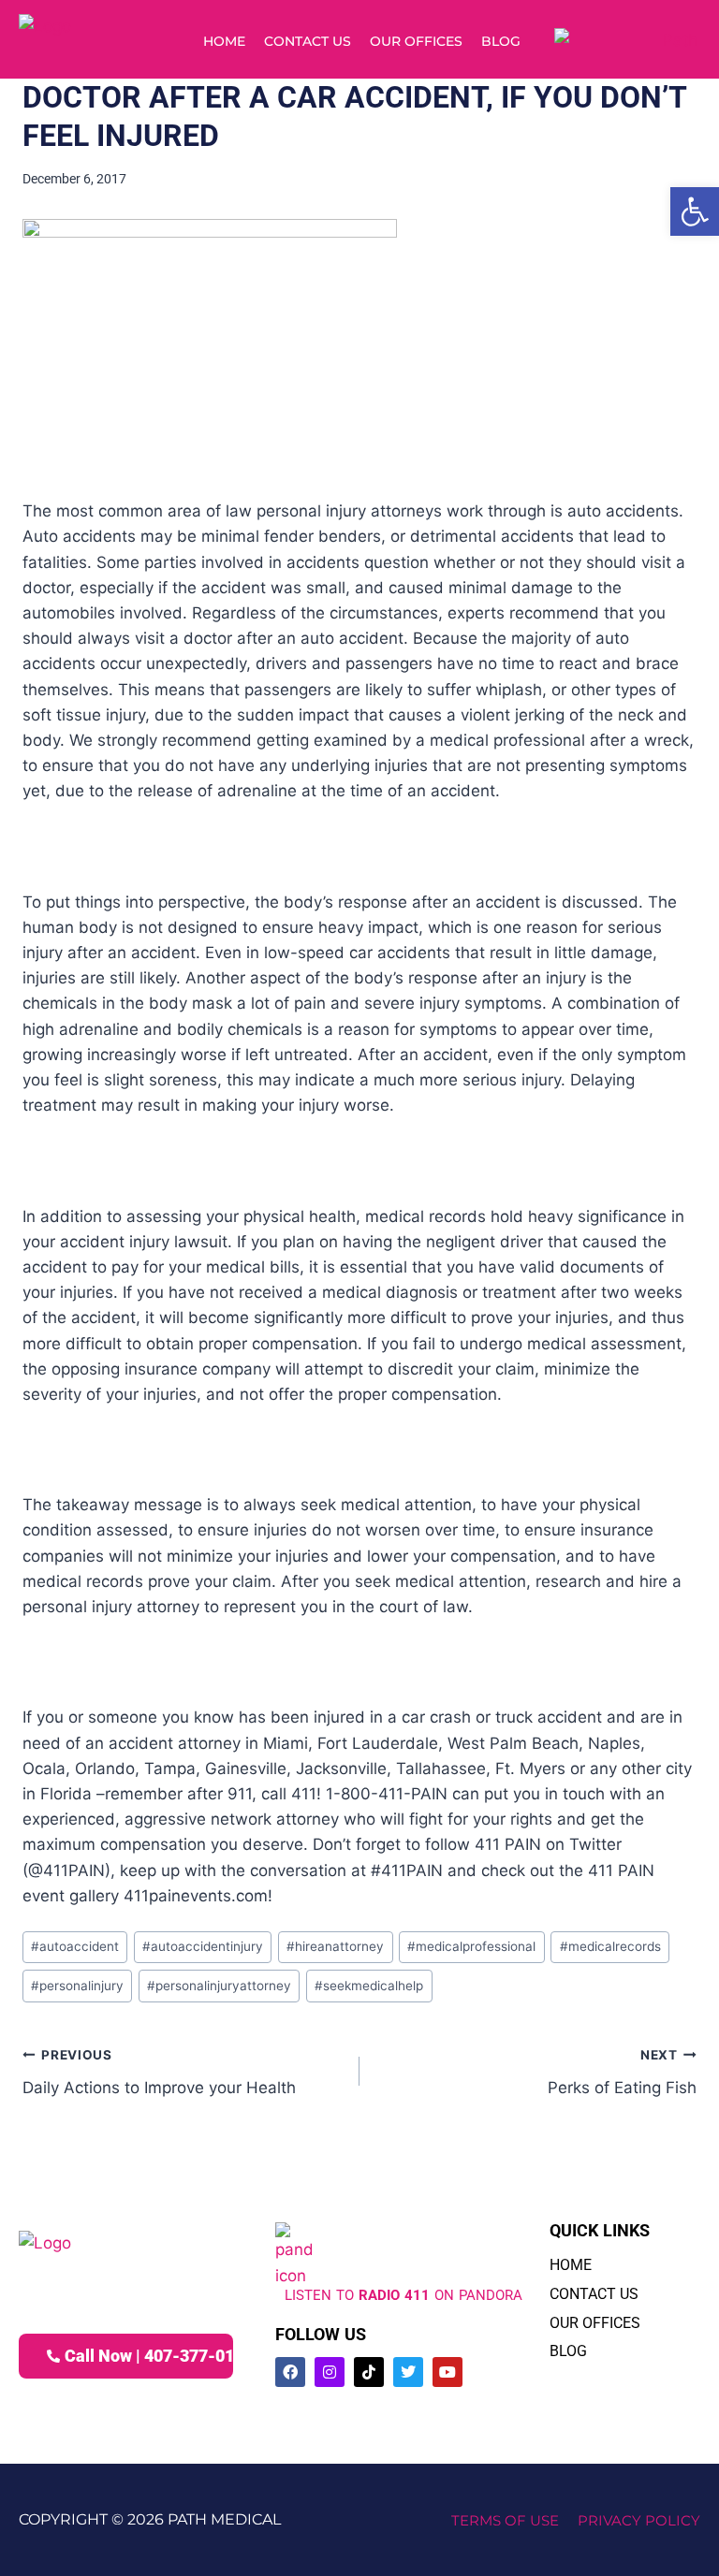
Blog (501, 41)
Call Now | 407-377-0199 (149, 2356)
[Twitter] (408, 2372)
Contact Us (308, 41)
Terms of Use (505, 2520)
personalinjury (77, 1986)
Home (224, 41)
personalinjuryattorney (219, 1986)
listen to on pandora (404, 2295)
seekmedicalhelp (369, 1986)
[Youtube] (448, 2372)
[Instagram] (330, 2372)
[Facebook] (290, 2372)
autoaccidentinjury (203, 1946)
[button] (695, 211)
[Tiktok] (369, 2372)
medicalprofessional (471, 1946)
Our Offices (416, 41)
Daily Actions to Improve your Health (159, 2072)
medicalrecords (610, 1946)
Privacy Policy (639, 2520)
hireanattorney (335, 1946)
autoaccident (75, 1946)
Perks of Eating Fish (622, 2072)
